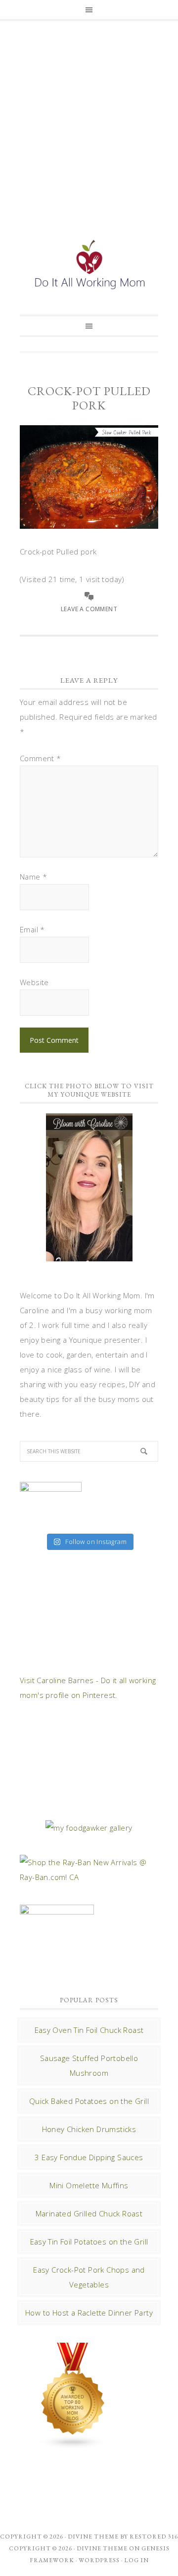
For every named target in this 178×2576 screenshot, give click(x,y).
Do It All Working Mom (89, 266)
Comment (41, 758)
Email (32, 929)
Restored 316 (154, 2537)
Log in (136, 2560)
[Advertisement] (89, 117)
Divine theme (93, 2537)
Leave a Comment (89, 609)
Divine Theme (102, 2548)
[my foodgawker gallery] (89, 1828)
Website (34, 982)
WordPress (99, 2560)
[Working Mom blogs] (73, 2444)
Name (33, 877)
